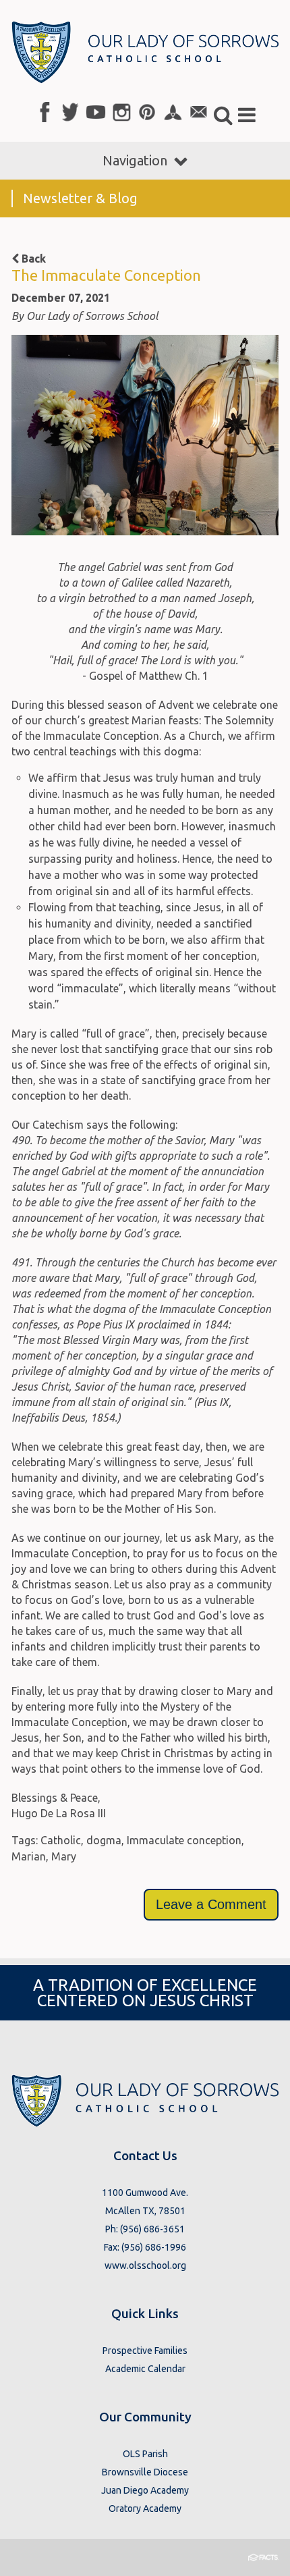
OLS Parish (145, 2454)
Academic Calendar (145, 2369)
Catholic (61, 1840)
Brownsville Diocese (145, 2472)
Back (32, 259)
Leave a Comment (211, 1904)
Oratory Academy (145, 2508)
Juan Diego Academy (145, 2490)
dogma (104, 1840)
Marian (29, 1856)
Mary (64, 1856)
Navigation (135, 160)
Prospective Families (145, 2351)
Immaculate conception (184, 1840)
